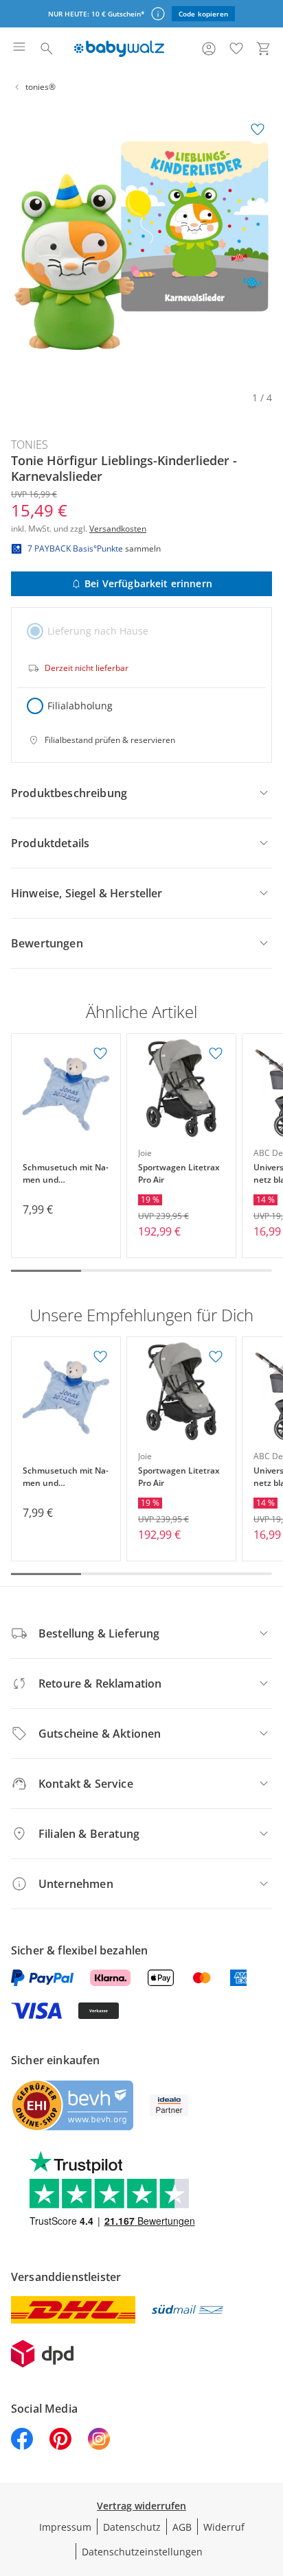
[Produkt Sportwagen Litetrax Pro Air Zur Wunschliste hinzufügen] (216, 1054)
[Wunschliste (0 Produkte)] (236, 49)
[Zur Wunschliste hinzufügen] (258, 130)
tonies (30, 445)
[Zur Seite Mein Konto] (209, 49)
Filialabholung (80, 706)
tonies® (41, 87)
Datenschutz (132, 2527)
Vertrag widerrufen (141, 2506)
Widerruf (224, 2527)
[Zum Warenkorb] (264, 49)
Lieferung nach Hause (98, 631)
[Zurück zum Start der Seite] (269, 2480)
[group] (141, 246)
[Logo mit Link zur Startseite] (119, 49)
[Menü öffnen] (19, 49)
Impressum (65, 2527)
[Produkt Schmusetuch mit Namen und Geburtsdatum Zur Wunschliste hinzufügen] (100, 1054)
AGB (182, 2527)
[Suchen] (47, 49)
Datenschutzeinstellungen (142, 2552)
